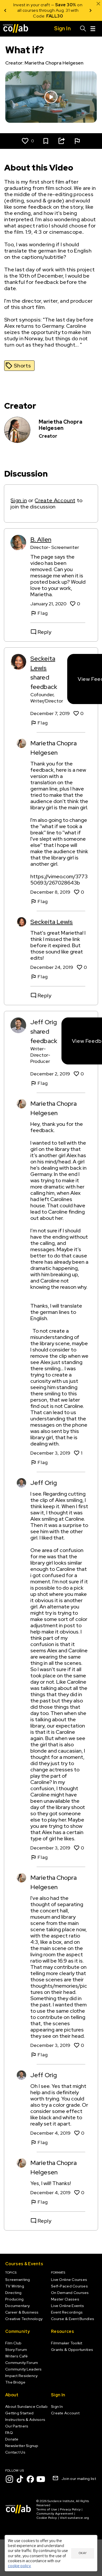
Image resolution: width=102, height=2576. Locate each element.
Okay (83, 2553)
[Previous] (5, 10)
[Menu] (93, 29)
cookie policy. (19, 2566)
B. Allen (41, 539)
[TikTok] (20, 2479)
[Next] (90, 10)
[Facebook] (30, 2479)
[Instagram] (9, 2479)
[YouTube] (41, 2479)
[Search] (83, 29)
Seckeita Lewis (52, 922)
